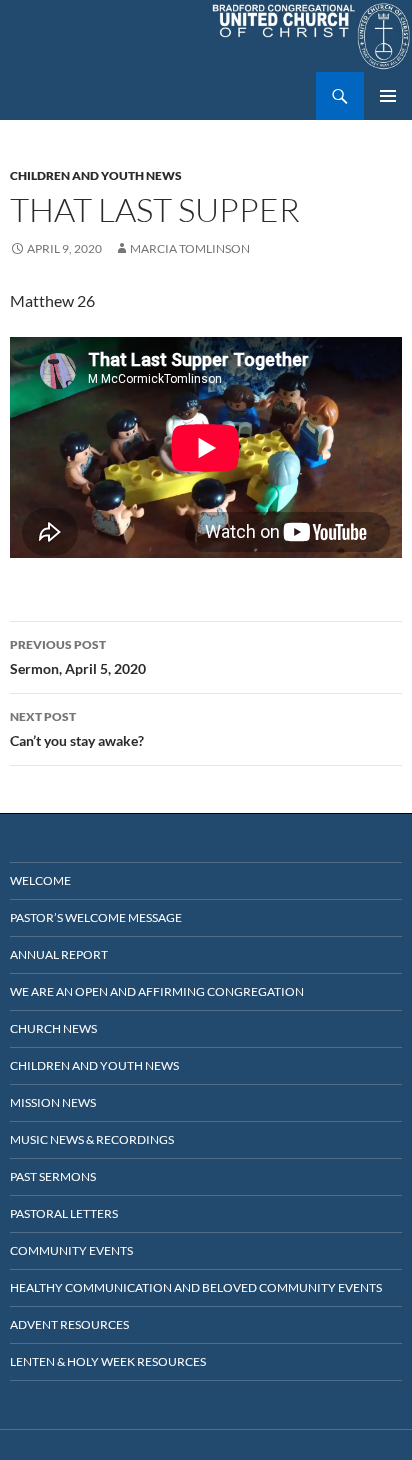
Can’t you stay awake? (77, 729)
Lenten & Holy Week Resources (108, 1361)
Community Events (71, 1250)
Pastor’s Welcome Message (96, 917)
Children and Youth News (96, 175)
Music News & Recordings (92, 1139)
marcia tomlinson (190, 248)
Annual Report (59, 954)
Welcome (40, 880)
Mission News (53, 1102)
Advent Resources (69, 1324)
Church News (53, 1028)
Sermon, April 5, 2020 (78, 657)
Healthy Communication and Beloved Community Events (196, 1287)
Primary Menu (388, 96)
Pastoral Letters (64, 1213)
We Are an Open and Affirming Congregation (157, 991)
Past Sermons (53, 1176)
